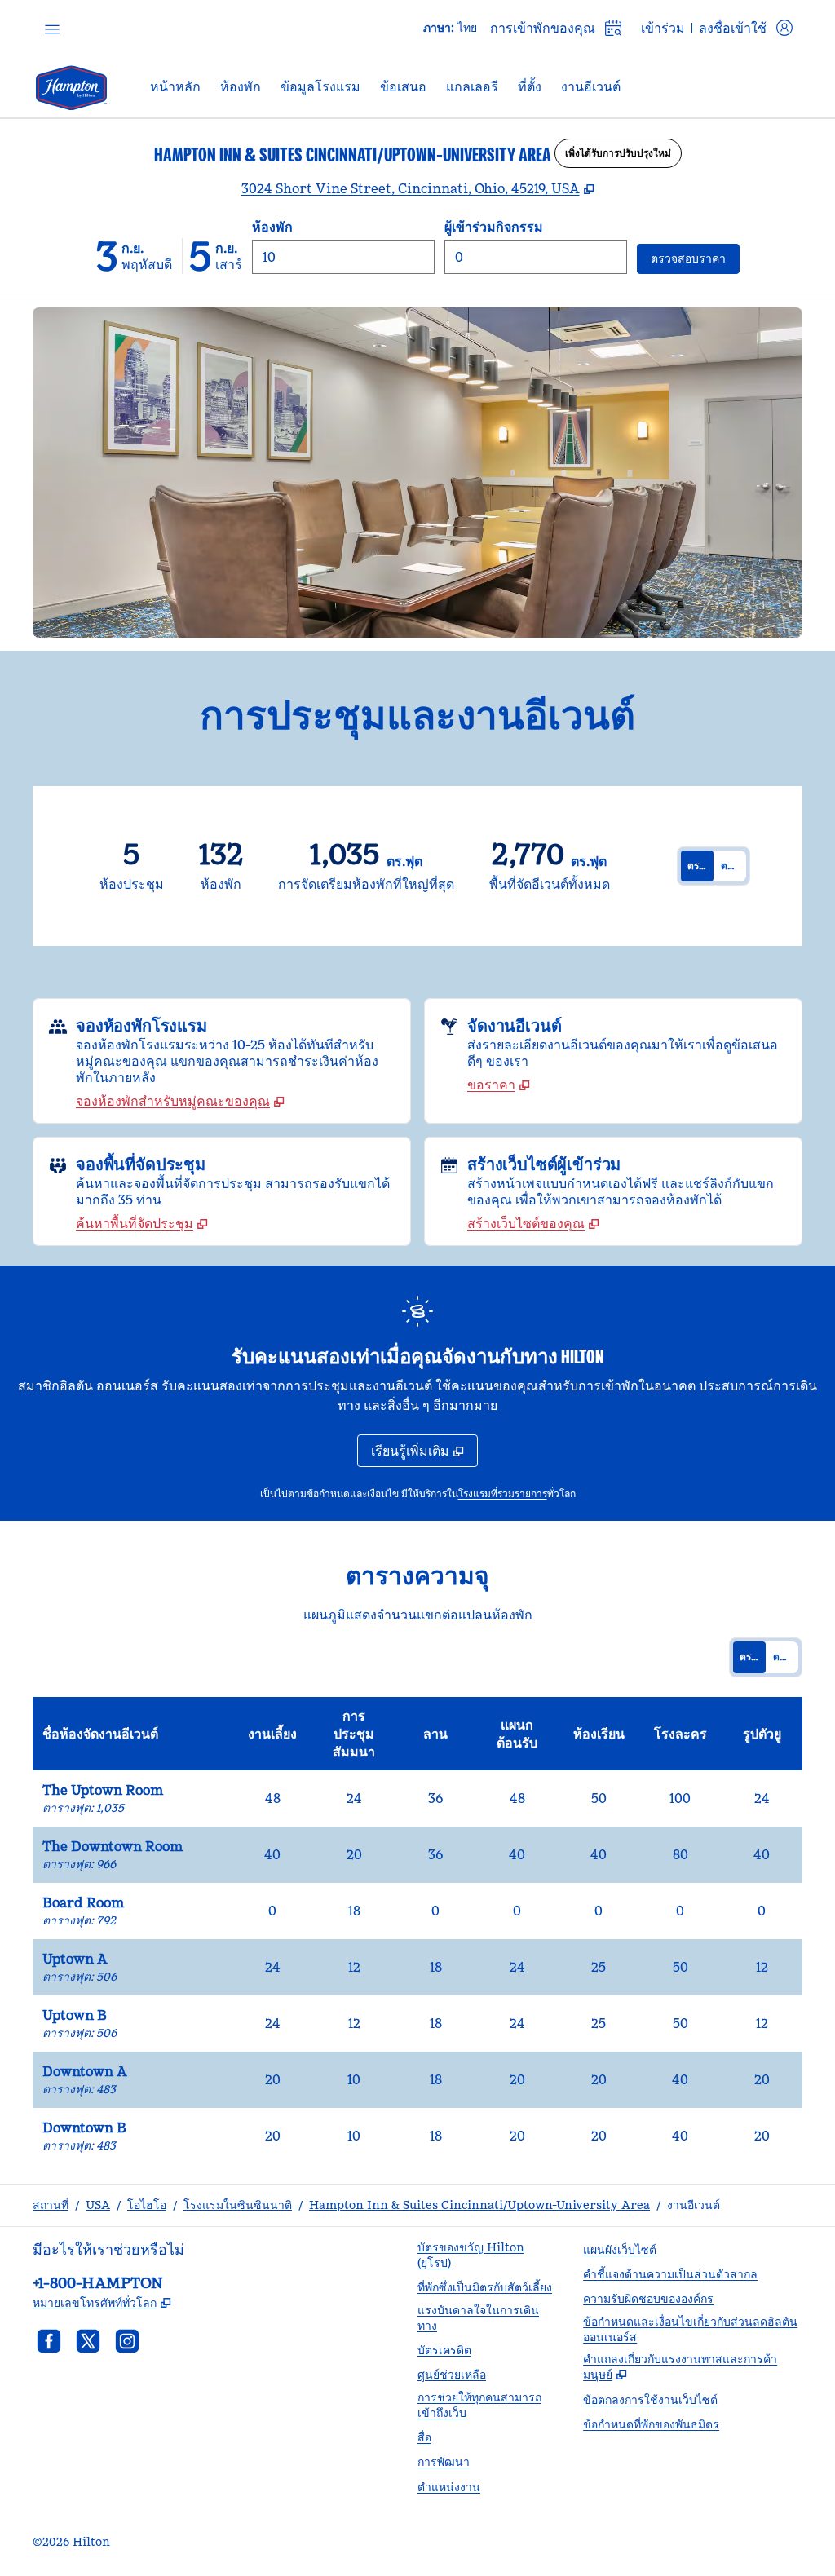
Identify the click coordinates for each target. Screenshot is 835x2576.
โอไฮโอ (147, 2205)
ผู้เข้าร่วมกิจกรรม (494, 227)
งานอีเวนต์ (694, 2205)
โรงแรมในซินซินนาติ (238, 2205)
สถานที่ (51, 2205)
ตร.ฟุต (700, 866)
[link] (180, 1101)
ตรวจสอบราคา (695, 258)
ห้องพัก (272, 227)
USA (98, 2205)
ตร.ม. (732, 866)
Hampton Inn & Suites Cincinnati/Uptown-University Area (479, 2205)
